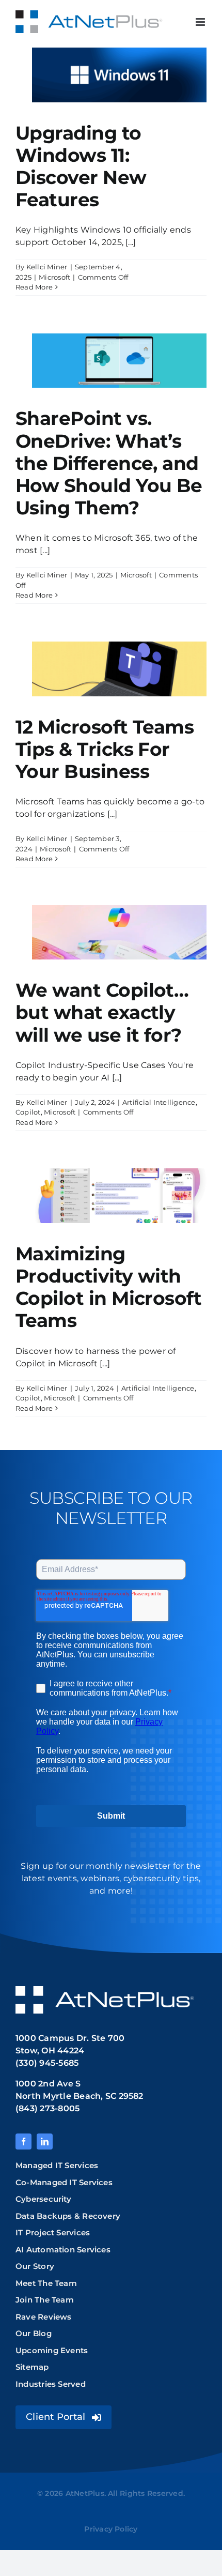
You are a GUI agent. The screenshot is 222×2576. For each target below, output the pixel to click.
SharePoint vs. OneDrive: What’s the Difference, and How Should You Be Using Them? (109, 463)
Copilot (28, 1112)
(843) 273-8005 (47, 2108)
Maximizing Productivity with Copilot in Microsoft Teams (108, 1287)
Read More (34, 287)
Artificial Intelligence (159, 1102)
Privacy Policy (111, 2529)
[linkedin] (45, 2141)
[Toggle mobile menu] (201, 22)
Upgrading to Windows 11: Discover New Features (81, 166)
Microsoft (54, 277)
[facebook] (23, 2141)
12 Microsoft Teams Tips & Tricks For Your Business (105, 749)
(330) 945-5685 (47, 2063)
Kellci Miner (47, 267)
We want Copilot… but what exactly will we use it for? (102, 1012)
